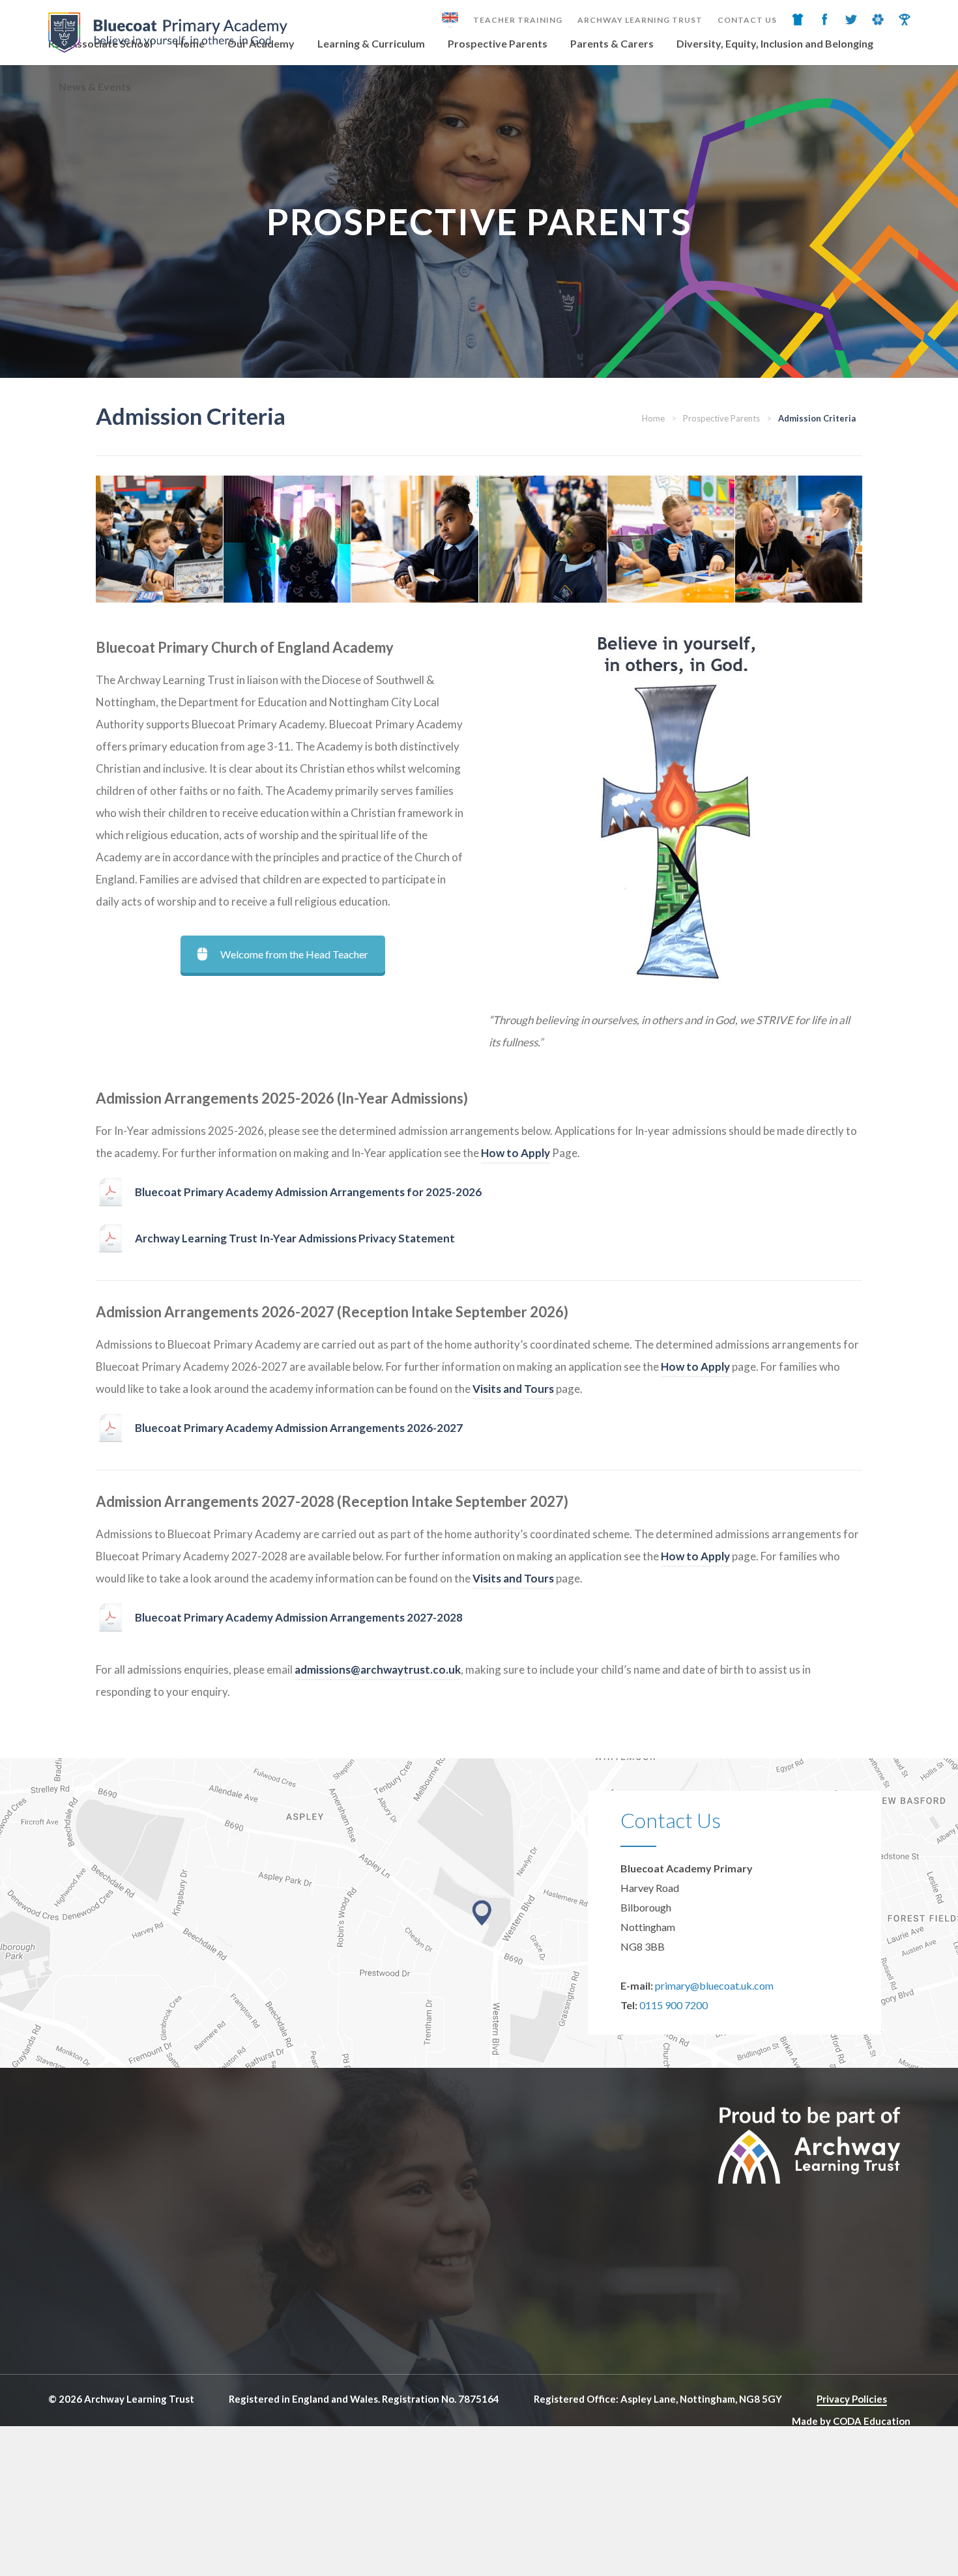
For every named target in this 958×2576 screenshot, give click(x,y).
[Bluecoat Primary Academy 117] (671, 539)
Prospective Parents (498, 43)
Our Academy (261, 43)
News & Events (95, 86)
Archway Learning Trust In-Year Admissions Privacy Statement (295, 1238)
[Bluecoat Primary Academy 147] (415, 539)
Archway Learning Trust (640, 20)
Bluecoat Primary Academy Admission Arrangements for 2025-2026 (308, 1192)
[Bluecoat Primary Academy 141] (543, 539)
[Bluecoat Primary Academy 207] (159, 539)
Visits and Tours (513, 1389)
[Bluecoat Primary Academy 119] (799, 539)
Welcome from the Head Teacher (294, 954)
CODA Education (872, 2421)
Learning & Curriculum (371, 43)
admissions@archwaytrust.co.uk (378, 1669)
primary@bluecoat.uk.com (714, 1985)
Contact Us (747, 20)
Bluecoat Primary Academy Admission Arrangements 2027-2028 (299, 1617)
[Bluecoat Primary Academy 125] (287, 539)
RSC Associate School (100, 43)
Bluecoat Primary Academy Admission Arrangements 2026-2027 (299, 1428)
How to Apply (515, 1153)
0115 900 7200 (674, 2005)
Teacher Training (518, 20)
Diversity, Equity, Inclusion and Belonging (775, 43)
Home (190, 43)
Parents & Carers (612, 43)
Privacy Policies (852, 2399)
